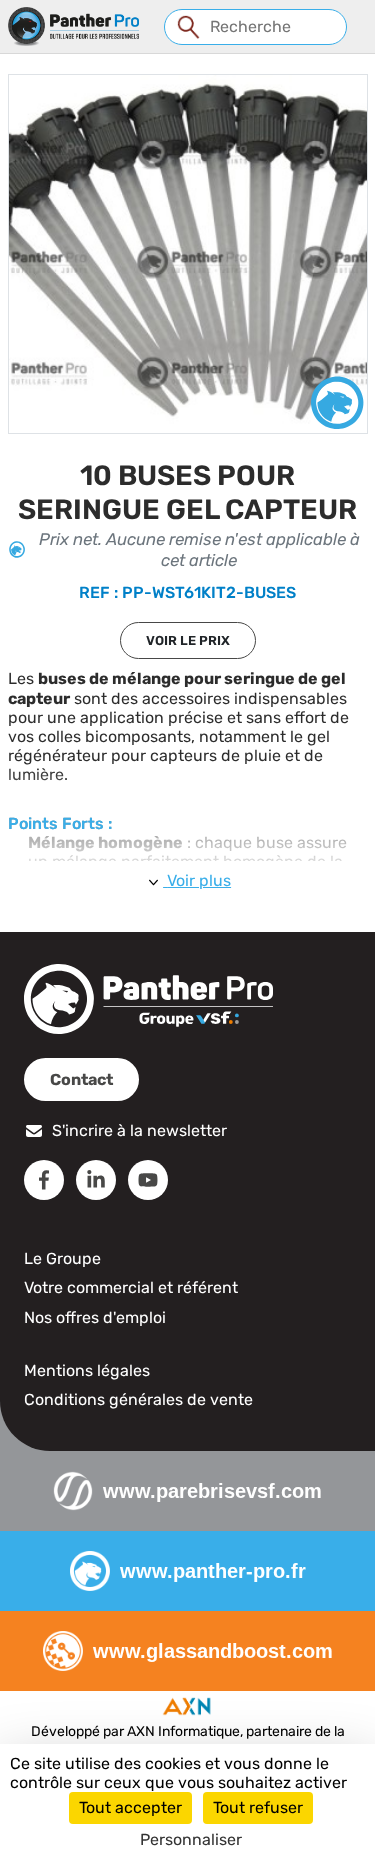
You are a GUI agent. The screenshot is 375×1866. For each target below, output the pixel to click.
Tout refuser (258, 1807)
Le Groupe (62, 1258)
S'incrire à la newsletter (139, 1130)
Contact (81, 1079)
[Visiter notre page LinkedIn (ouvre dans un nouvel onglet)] (96, 1180)
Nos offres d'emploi (95, 1317)
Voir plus (199, 880)
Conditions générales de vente (138, 1399)
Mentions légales (87, 1370)
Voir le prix (188, 640)
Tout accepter (130, 1807)
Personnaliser (191, 1839)
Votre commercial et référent (131, 1287)
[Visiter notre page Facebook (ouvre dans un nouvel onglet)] (44, 1180)
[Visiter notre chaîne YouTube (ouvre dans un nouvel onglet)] (148, 1180)
